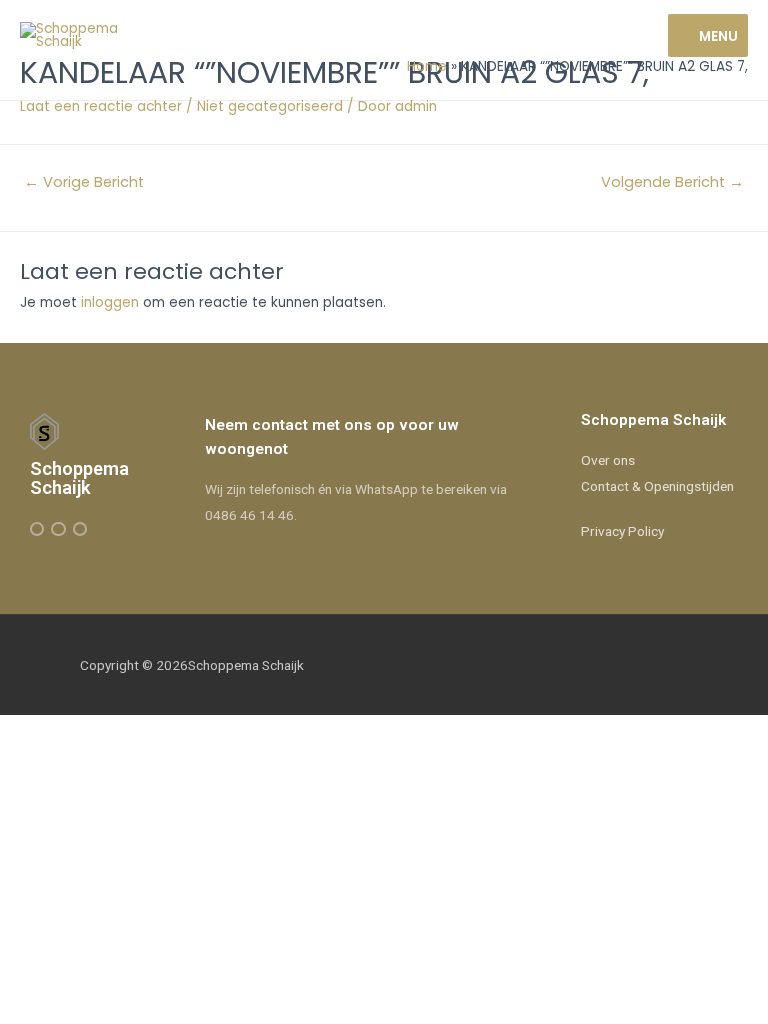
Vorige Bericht (84, 182)
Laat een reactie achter (101, 106)
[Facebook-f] (37, 529)
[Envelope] (80, 529)
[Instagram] (58, 529)
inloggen (110, 302)
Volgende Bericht (672, 182)
